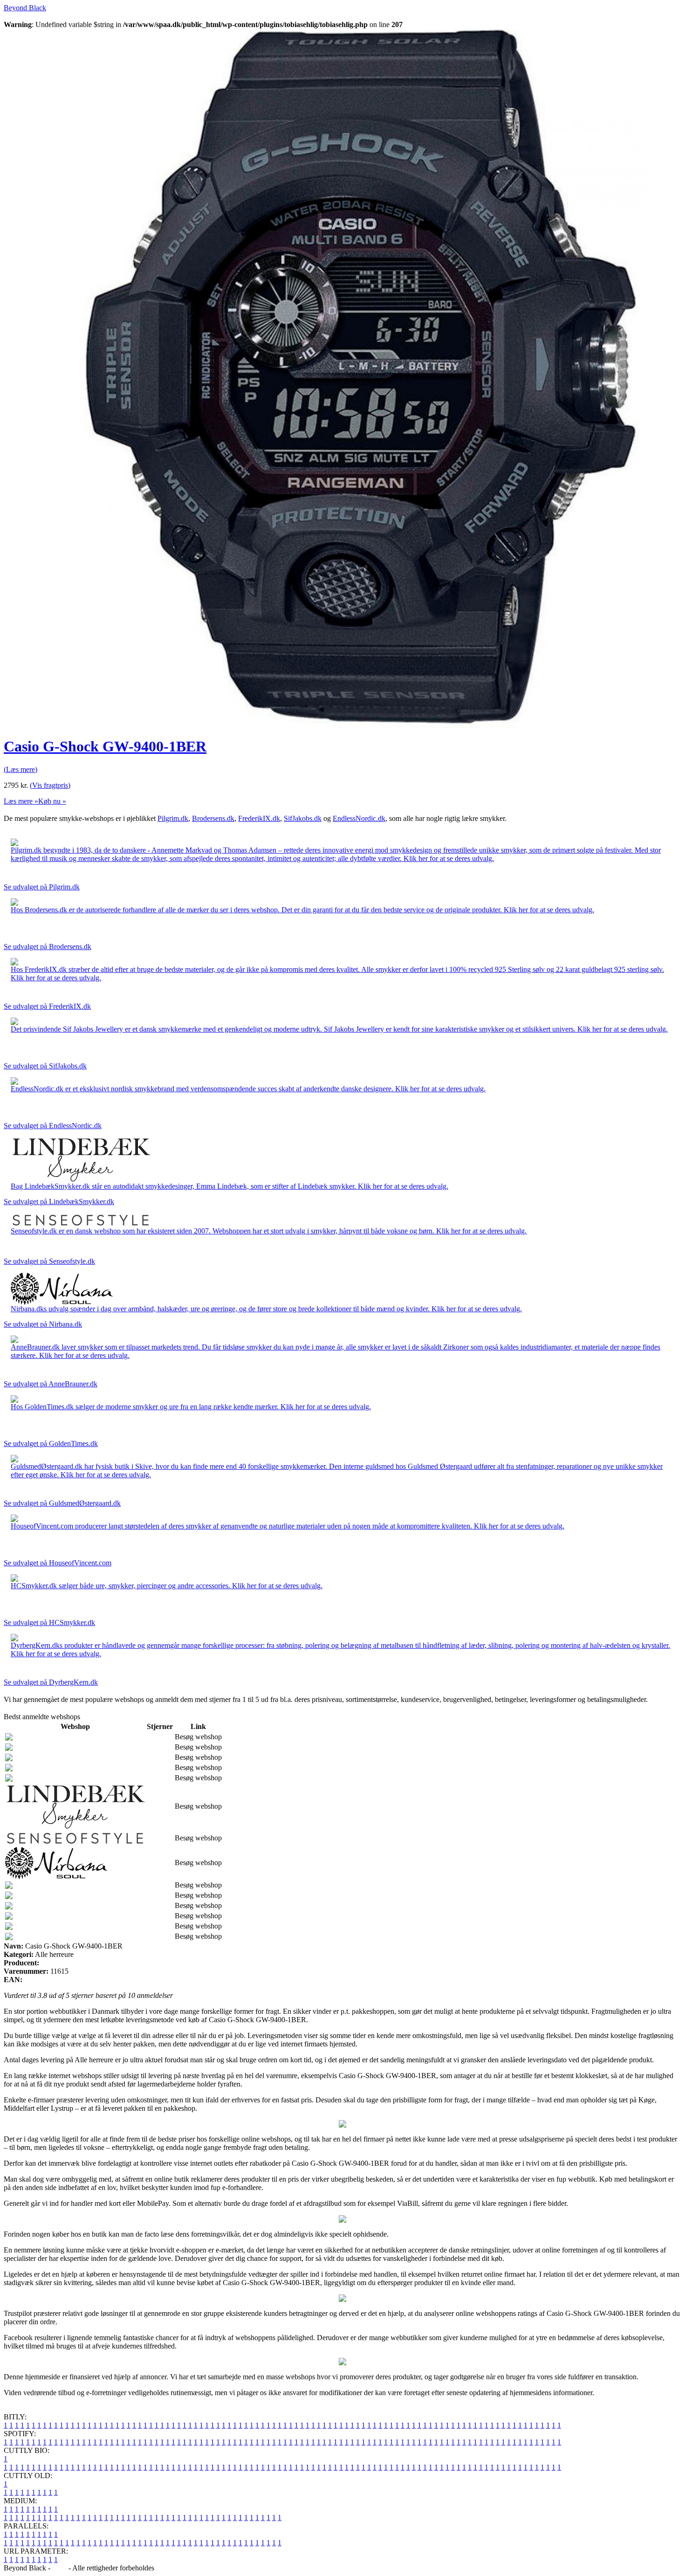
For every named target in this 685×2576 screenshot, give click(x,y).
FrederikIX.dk (259, 818)
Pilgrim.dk (173, 818)
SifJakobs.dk (303, 818)
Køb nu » (52, 801)
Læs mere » (21, 801)
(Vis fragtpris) (50, 785)
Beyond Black (25, 8)
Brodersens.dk (213, 818)
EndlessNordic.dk (359, 818)
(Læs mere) (21, 769)
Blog (59, 2568)
